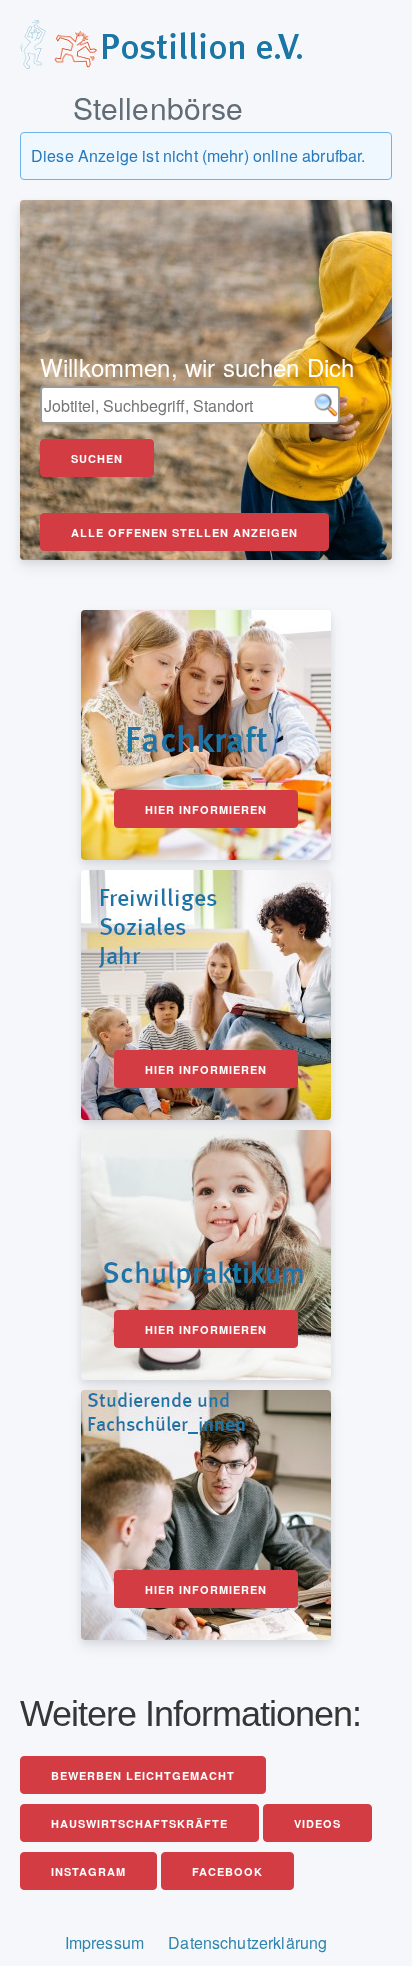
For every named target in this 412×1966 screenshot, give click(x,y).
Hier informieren (206, 809)
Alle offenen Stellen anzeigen (184, 532)
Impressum (104, 1942)
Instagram (88, 1871)
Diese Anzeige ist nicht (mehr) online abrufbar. (198, 155)
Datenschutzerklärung (247, 1942)
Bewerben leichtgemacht (143, 1775)
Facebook (227, 1871)
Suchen (97, 458)
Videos (317, 1823)
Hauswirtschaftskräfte (139, 1823)
